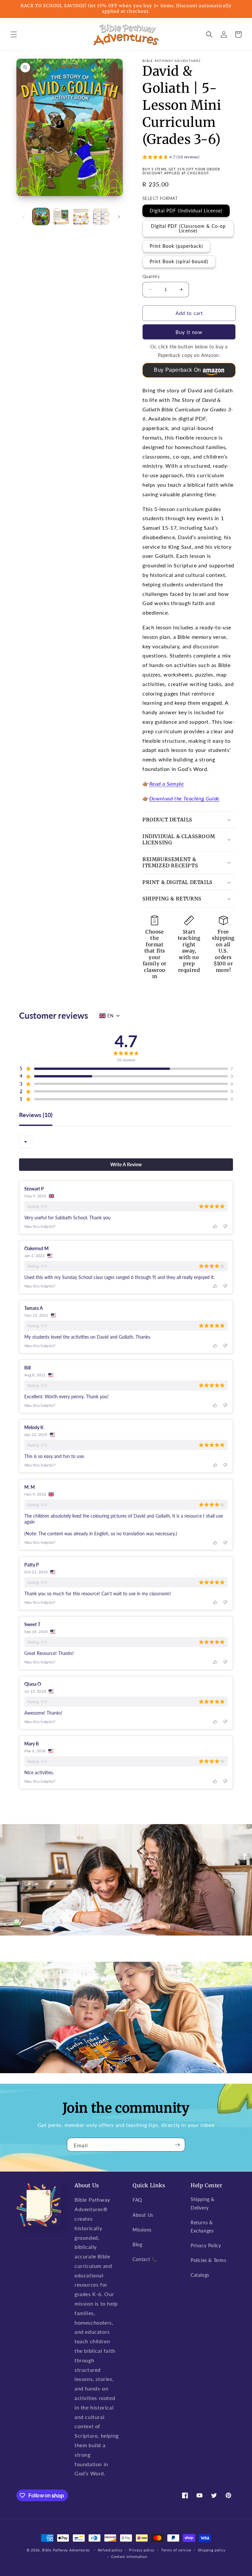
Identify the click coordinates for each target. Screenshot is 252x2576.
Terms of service (176, 2550)
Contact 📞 (145, 2259)
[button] (14, 34)
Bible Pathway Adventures (66, 2550)
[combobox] (26, 1142)
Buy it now (189, 332)
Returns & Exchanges (202, 2227)
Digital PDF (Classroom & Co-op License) (188, 228)
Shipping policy (212, 2550)
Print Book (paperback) (176, 246)
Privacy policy (142, 2550)
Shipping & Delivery (203, 2203)
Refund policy (110, 2550)
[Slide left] (24, 217)
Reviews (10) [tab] (36, 1115)
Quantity (151, 276)
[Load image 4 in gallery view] (101, 216)
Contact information (129, 2556)
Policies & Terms (209, 2260)
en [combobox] (110, 1016)
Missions (142, 2230)
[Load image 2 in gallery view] (61, 216)
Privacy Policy (206, 2245)
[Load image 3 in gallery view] (81, 216)
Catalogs (200, 2275)
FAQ (137, 2200)
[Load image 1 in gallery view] (41, 216)
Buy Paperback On (178, 370)
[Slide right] (119, 217)
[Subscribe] (178, 2145)
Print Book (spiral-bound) (179, 261)
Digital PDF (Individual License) (186, 211)
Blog (137, 2244)
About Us (143, 2215)
